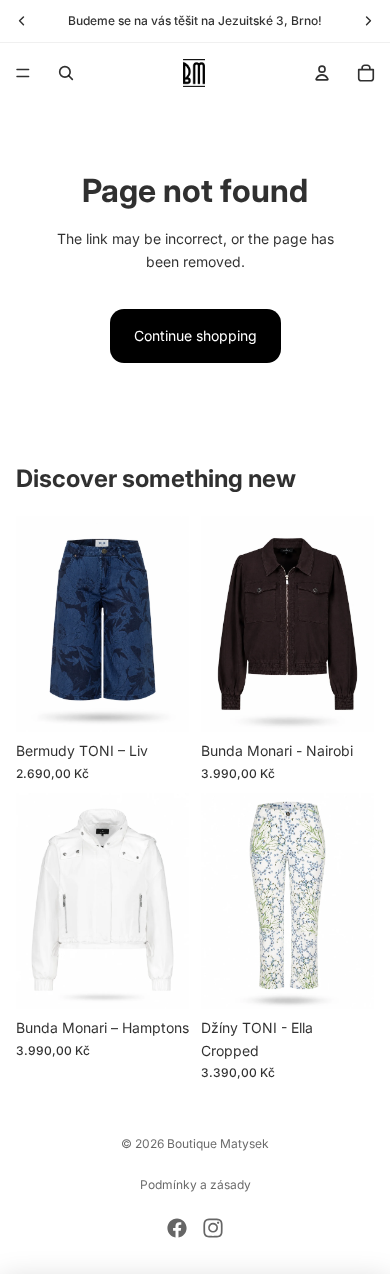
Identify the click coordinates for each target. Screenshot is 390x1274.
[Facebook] (177, 1228)
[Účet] (322, 73)
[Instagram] (213, 1228)
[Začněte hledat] (66, 73)
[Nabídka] (23, 73)
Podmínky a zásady (195, 1184)
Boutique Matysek (218, 1143)
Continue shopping (195, 335)
